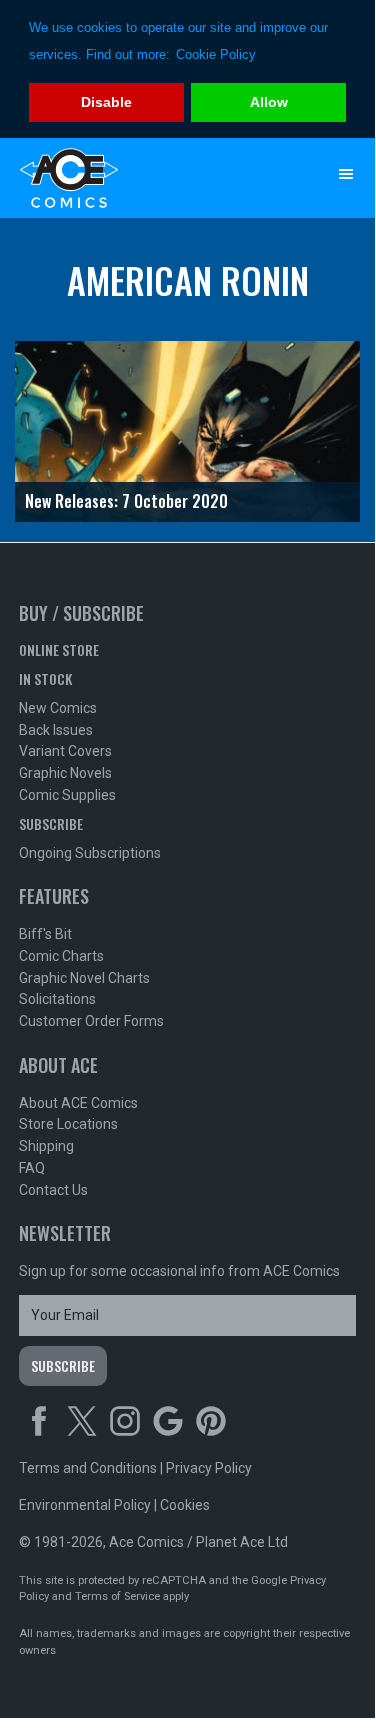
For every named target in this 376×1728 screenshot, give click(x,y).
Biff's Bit (45, 934)
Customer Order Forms (91, 1021)
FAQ (32, 1168)
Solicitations (57, 999)
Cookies (185, 1505)
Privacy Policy (209, 1468)
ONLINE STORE (59, 649)
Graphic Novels (65, 773)
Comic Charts (61, 956)
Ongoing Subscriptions (90, 853)
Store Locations (68, 1124)
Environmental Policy (85, 1505)
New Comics (58, 708)
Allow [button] (269, 102)
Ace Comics (148, 178)
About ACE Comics (78, 1103)
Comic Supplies (67, 795)
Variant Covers (65, 751)
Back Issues (56, 730)
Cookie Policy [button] (216, 54)
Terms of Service (117, 1596)
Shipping (46, 1146)
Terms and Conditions (88, 1468)
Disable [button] (106, 102)
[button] (346, 174)
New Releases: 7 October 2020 (126, 501)
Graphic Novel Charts (84, 978)
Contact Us (53, 1190)
